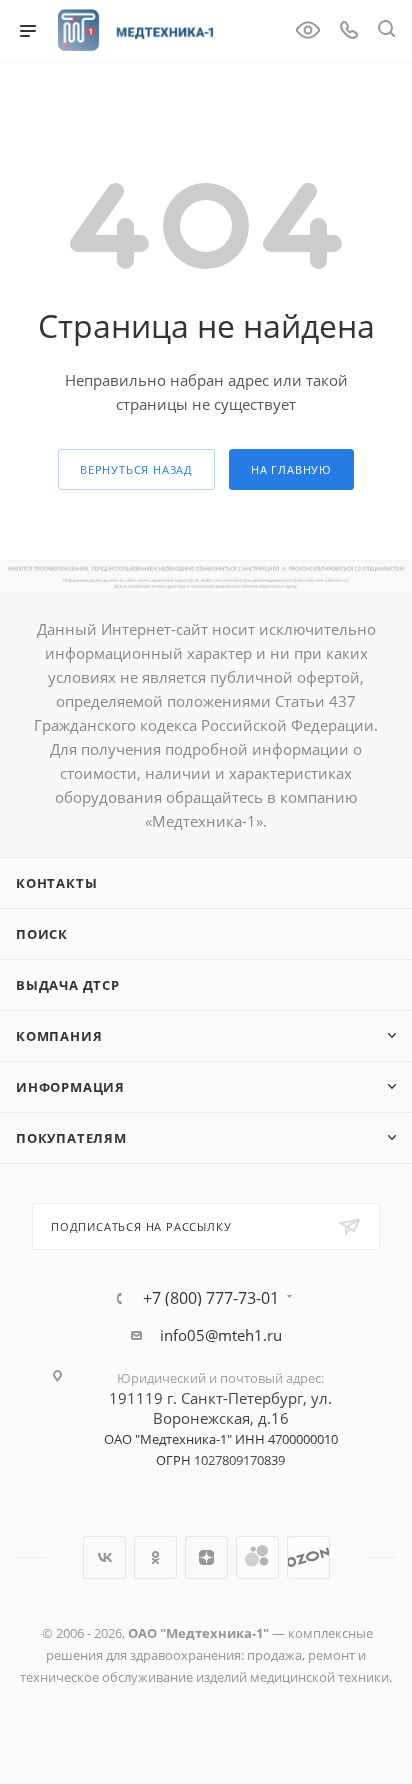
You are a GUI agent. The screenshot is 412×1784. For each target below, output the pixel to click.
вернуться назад (136, 469)
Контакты (56, 883)
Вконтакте (104, 1557)
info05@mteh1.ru (221, 1335)
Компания (59, 1036)
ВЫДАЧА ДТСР (68, 985)
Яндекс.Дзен (206, 1557)
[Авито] (257, 1557)
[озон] (308, 1557)
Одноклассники (155, 1557)
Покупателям (71, 1138)
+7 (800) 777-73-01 (211, 1298)
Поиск (42, 934)
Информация (70, 1087)
